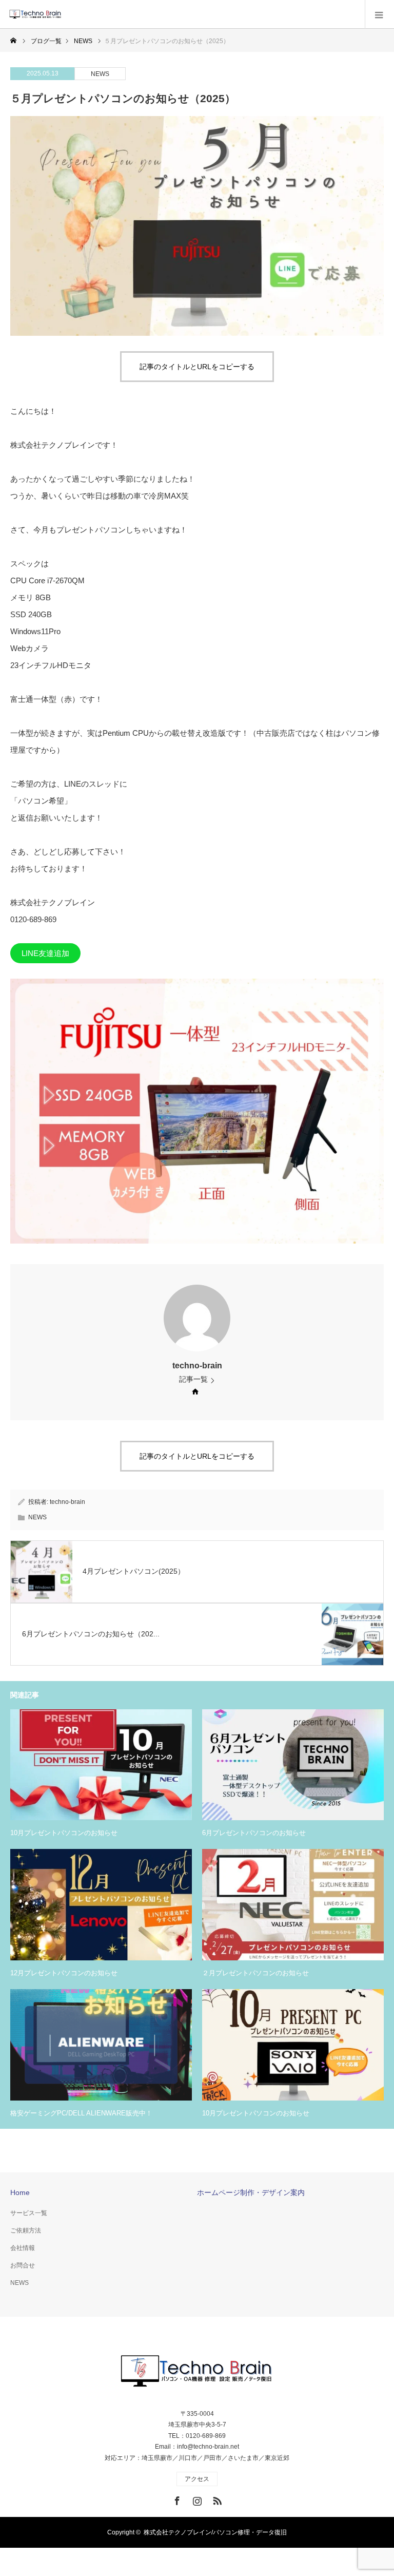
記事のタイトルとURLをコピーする (197, 367)
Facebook (176, 2499)
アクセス (197, 2479)
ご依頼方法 (26, 2230)
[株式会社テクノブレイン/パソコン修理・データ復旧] (64, 14)
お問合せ (23, 2265)
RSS (216, 2499)
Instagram (196, 2499)
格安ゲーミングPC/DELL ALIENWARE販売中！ (81, 2113)
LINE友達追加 (45, 953)
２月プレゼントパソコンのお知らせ (255, 1973)
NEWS (100, 74)
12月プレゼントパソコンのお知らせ (64, 1973)
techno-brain (197, 1366)
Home (20, 2192)
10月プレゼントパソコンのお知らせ (64, 1833)
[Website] (195, 1391)
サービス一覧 (29, 2213)
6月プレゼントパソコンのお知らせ (254, 1833)
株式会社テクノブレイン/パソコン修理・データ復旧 (215, 2532)
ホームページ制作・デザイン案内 (251, 2192)
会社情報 (23, 2248)
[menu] (379, 14)
